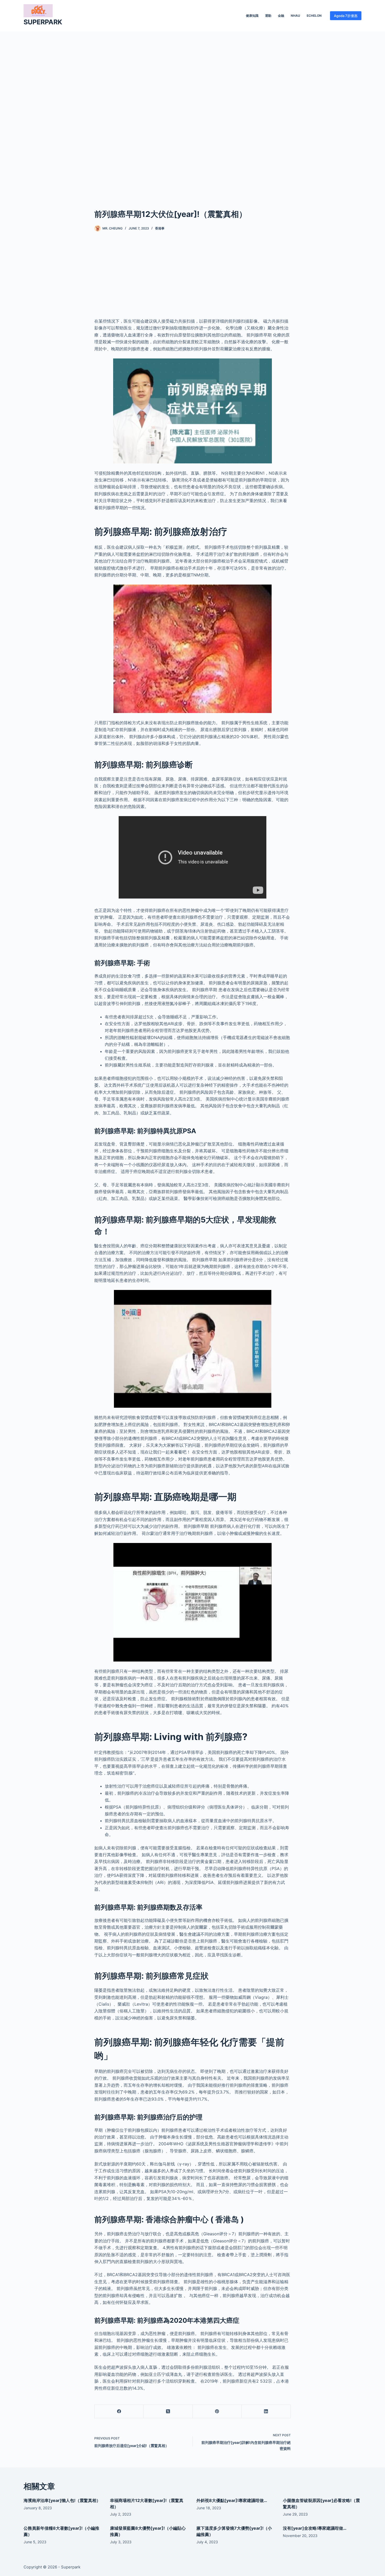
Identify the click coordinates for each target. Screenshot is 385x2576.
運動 (268, 16)
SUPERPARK (43, 22)
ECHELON (314, 16)
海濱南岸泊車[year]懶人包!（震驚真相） (62, 2500)
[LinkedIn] (266, 2412)
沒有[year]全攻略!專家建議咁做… (315, 2528)
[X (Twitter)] (168, 2412)
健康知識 (252, 16)
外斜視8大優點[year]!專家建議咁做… (232, 2500)
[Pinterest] (217, 2412)
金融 (281, 16)
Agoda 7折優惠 (346, 16)
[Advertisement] (192, 112)
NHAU (295, 16)
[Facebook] (119, 2412)
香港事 (160, 228)
